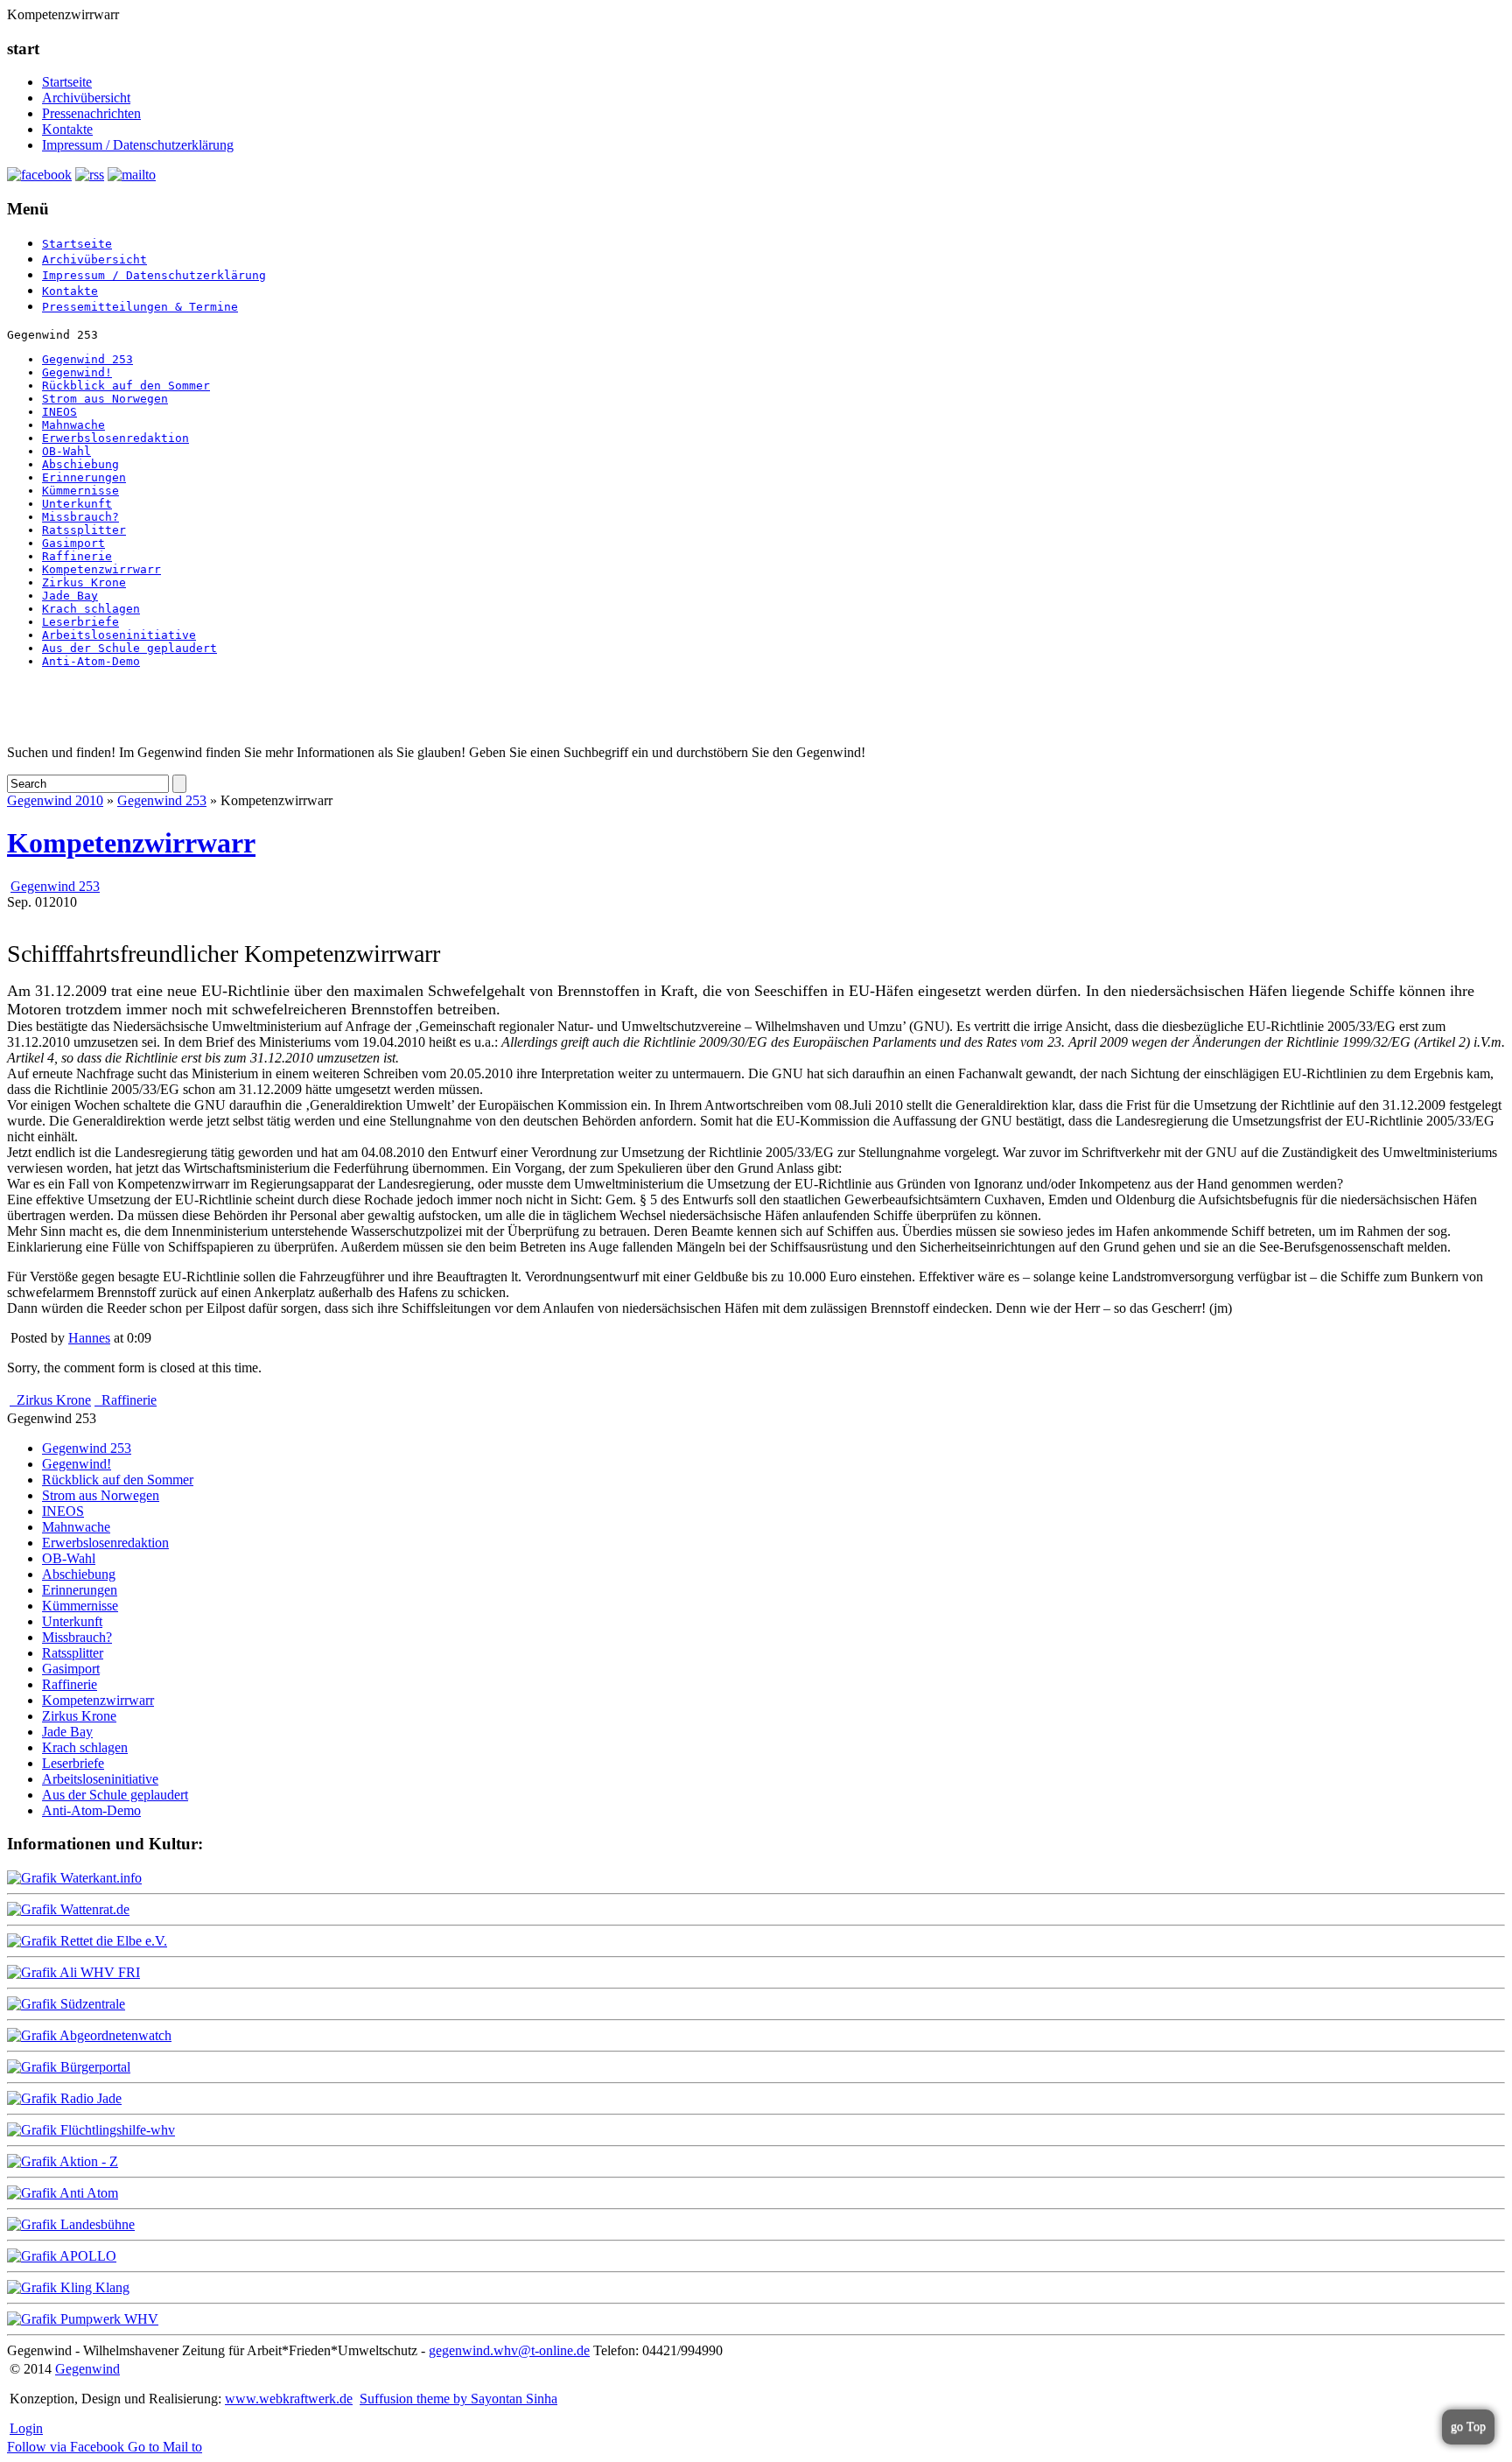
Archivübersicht (86, 98)
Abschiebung (80, 464)
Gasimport (73, 543)
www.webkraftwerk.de (289, 2399)
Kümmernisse (80, 491)
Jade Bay (70, 596)
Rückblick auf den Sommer (126, 386)
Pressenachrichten (91, 113)
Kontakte (67, 129)
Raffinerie (77, 556)
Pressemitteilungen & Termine (140, 307)
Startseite (67, 82)
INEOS (59, 412)
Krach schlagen (91, 609)
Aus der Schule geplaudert (129, 648)
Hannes (89, 1338)
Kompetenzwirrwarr (101, 569)
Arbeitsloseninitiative (119, 635)
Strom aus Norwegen (105, 399)
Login (26, 2428)
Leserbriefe (80, 622)
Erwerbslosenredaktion (115, 438)
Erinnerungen (84, 477)
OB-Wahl (66, 451)
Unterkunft (77, 504)
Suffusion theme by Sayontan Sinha (458, 2399)
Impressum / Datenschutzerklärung (138, 145)
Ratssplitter (84, 530)
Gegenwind (87, 2369)
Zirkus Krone (84, 582)
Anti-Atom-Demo (91, 661)
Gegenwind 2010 (55, 800)
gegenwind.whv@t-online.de (509, 2350)
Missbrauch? (80, 517)
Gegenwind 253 (87, 359)
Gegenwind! (77, 372)
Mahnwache (73, 425)
